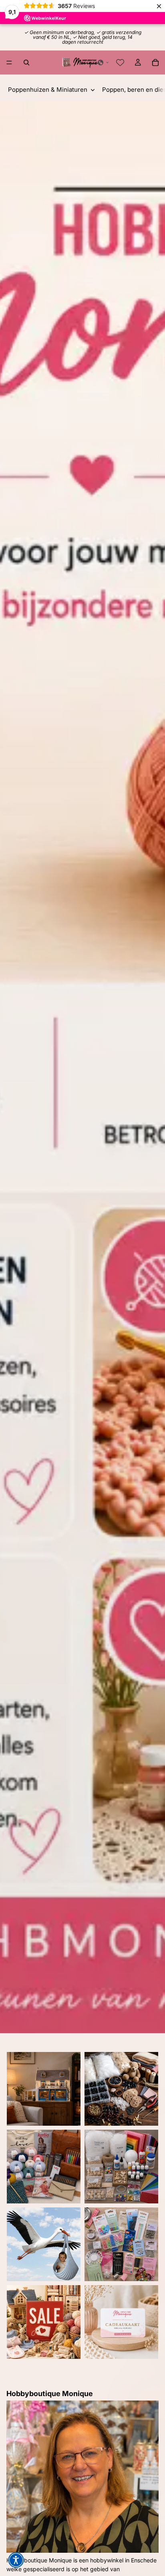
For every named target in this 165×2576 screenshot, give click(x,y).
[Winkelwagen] (155, 62)
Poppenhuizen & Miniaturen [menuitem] (48, 90)
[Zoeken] (26, 62)
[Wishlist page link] (120, 62)
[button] (103, 62)
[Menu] (9, 62)
